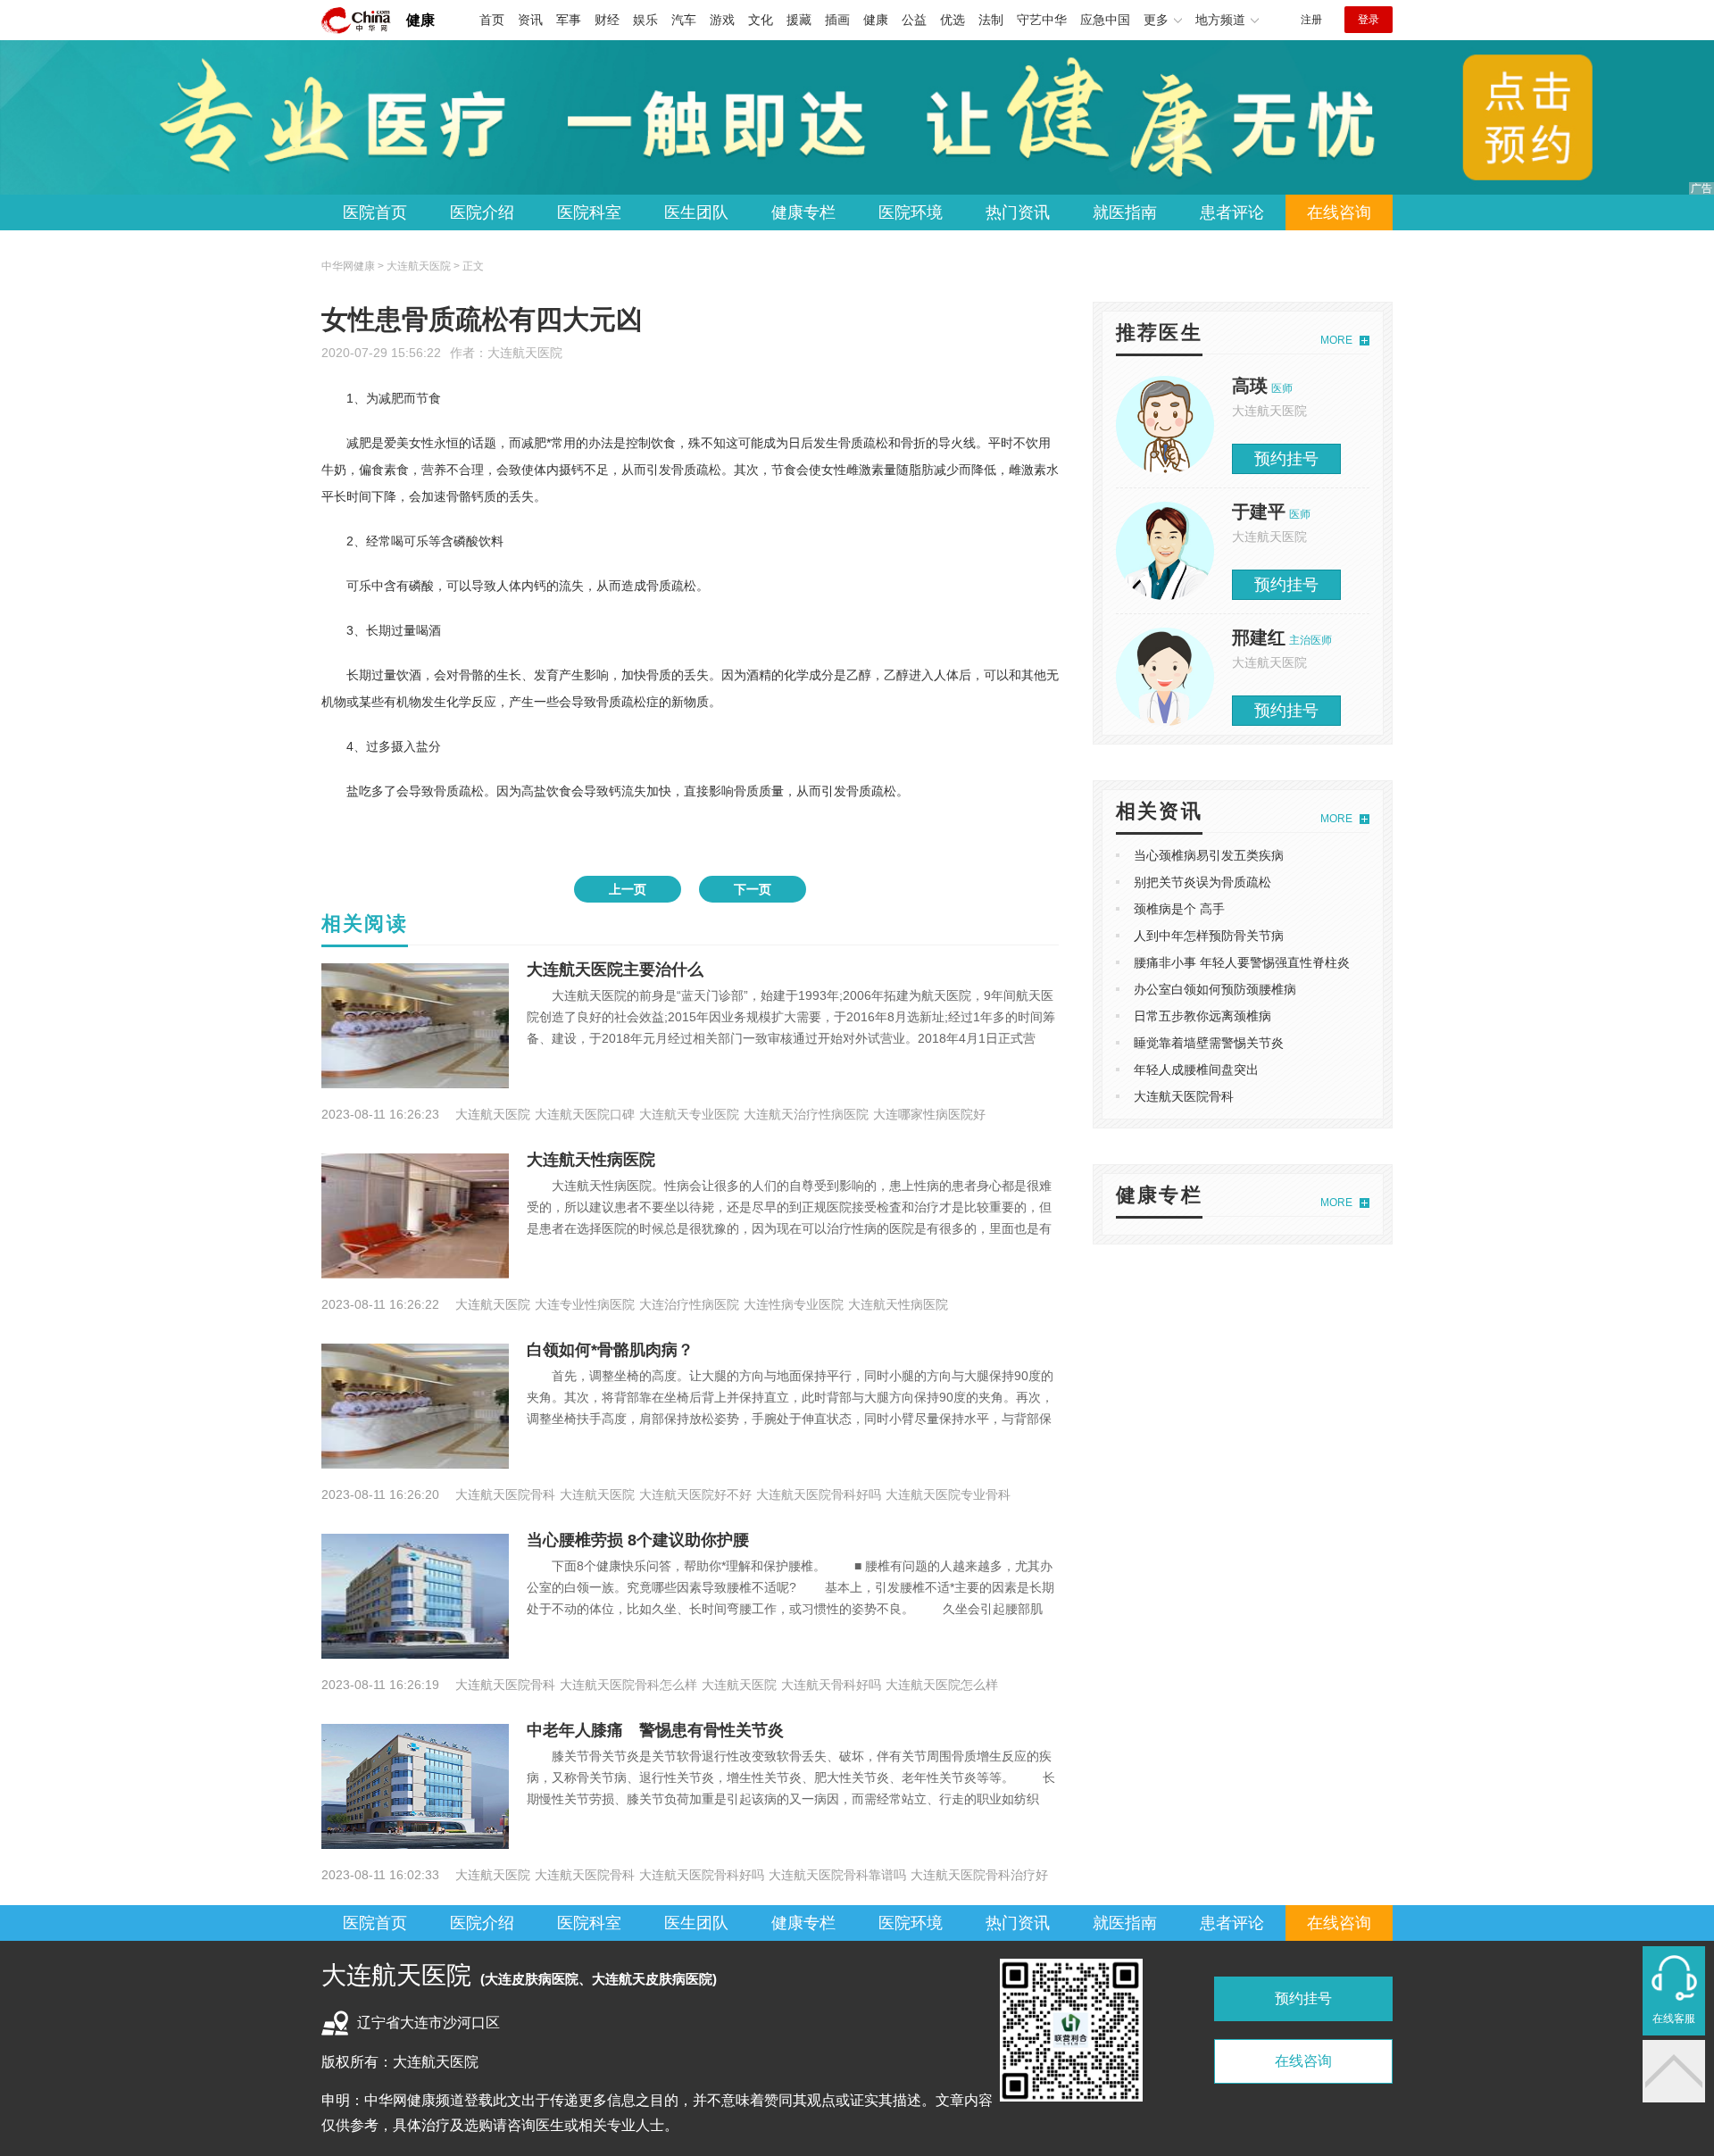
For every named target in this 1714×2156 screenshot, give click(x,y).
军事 (569, 20)
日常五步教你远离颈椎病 (1202, 1016)
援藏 (799, 20)
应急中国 (1105, 20)
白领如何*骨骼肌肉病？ (610, 1350)
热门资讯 (1018, 212)
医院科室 (589, 212)
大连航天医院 (525, 353)
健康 (420, 20)
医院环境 (911, 212)
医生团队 (696, 212)
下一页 (753, 889)
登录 (1369, 20)
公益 (914, 20)
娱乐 (645, 20)
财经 (607, 20)
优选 (953, 20)
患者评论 (1232, 212)
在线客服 (1674, 2019)
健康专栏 (803, 212)
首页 (492, 20)
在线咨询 (1339, 212)
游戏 (722, 20)
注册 (1311, 20)
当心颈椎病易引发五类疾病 (1209, 855)
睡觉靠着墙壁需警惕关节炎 (1209, 1043)
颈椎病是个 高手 (1179, 909)
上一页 (628, 889)
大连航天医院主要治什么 (615, 970)
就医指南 (1125, 212)
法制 (991, 20)
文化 (761, 20)
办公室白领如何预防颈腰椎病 (1215, 989)
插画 (837, 20)
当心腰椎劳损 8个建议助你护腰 (638, 1540)
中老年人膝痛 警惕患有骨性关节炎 (655, 1730)
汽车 (684, 20)
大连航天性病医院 (591, 1160)
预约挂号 (1286, 459)
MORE (1336, 340)
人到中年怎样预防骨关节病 (1209, 936)
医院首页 (375, 212)
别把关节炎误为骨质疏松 (1202, 882)
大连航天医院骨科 (1184, 1096)
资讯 (530, 20)
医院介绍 (482, 212)
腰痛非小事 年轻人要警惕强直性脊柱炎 (1242, 962)
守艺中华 (1042, 20)
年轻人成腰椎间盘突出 (1196, 1070)
